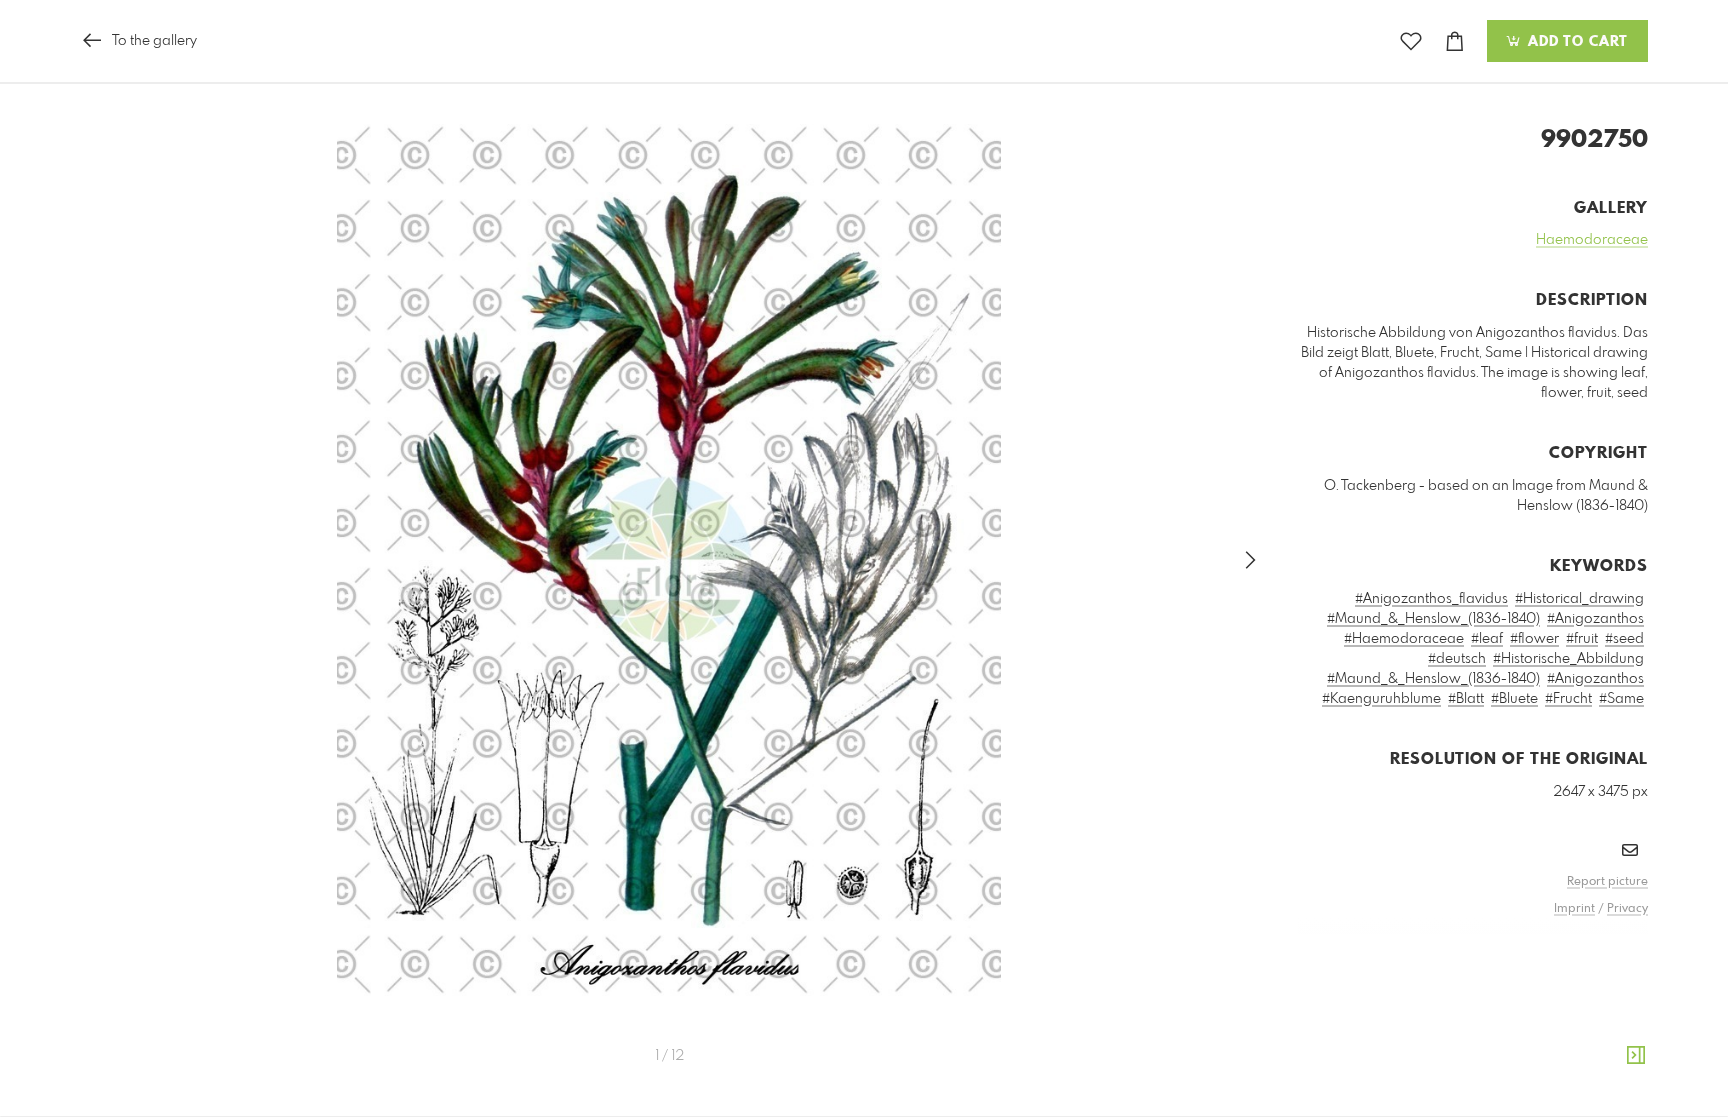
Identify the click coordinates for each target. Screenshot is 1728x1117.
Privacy (1627, 909)
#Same (1621, 699)
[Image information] (1636, 1056)
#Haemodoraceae (1404, 639)
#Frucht (1568, 699)
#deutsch (1457, 659)
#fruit (1582, 639)
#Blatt (1466, 699)
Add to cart (1575, 42)
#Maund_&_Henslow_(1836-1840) (1433, 619)
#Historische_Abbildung (1568, 659)
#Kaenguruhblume (1381, 699)
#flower (1534, 639)
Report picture (1607, 882)
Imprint (1574, 909)
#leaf (1487, 639)
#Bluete (1514, 699)
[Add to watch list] (1411, 41)
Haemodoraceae (1592, 240)
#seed (1624, 639)
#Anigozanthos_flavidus (1431, 599)
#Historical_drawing (1579, 599)
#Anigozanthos (1595, 619)
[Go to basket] (1455, 41)
